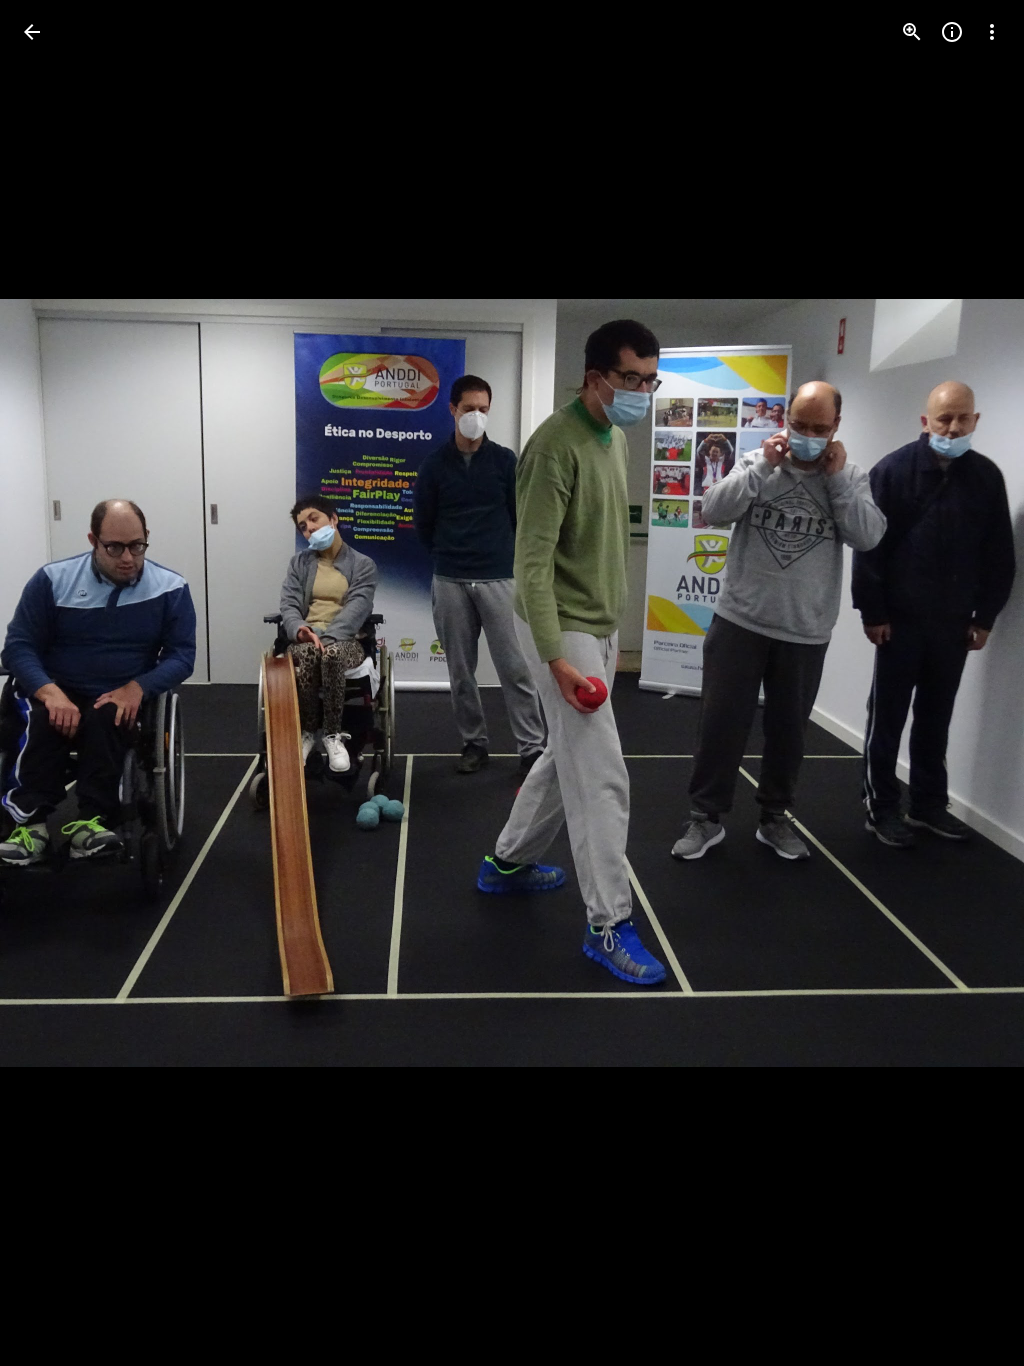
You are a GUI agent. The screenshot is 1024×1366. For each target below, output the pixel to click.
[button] (56, 683)
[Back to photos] (32, 32)
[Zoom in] (912, 32)
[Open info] (952, 32)
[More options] (992, 32)
